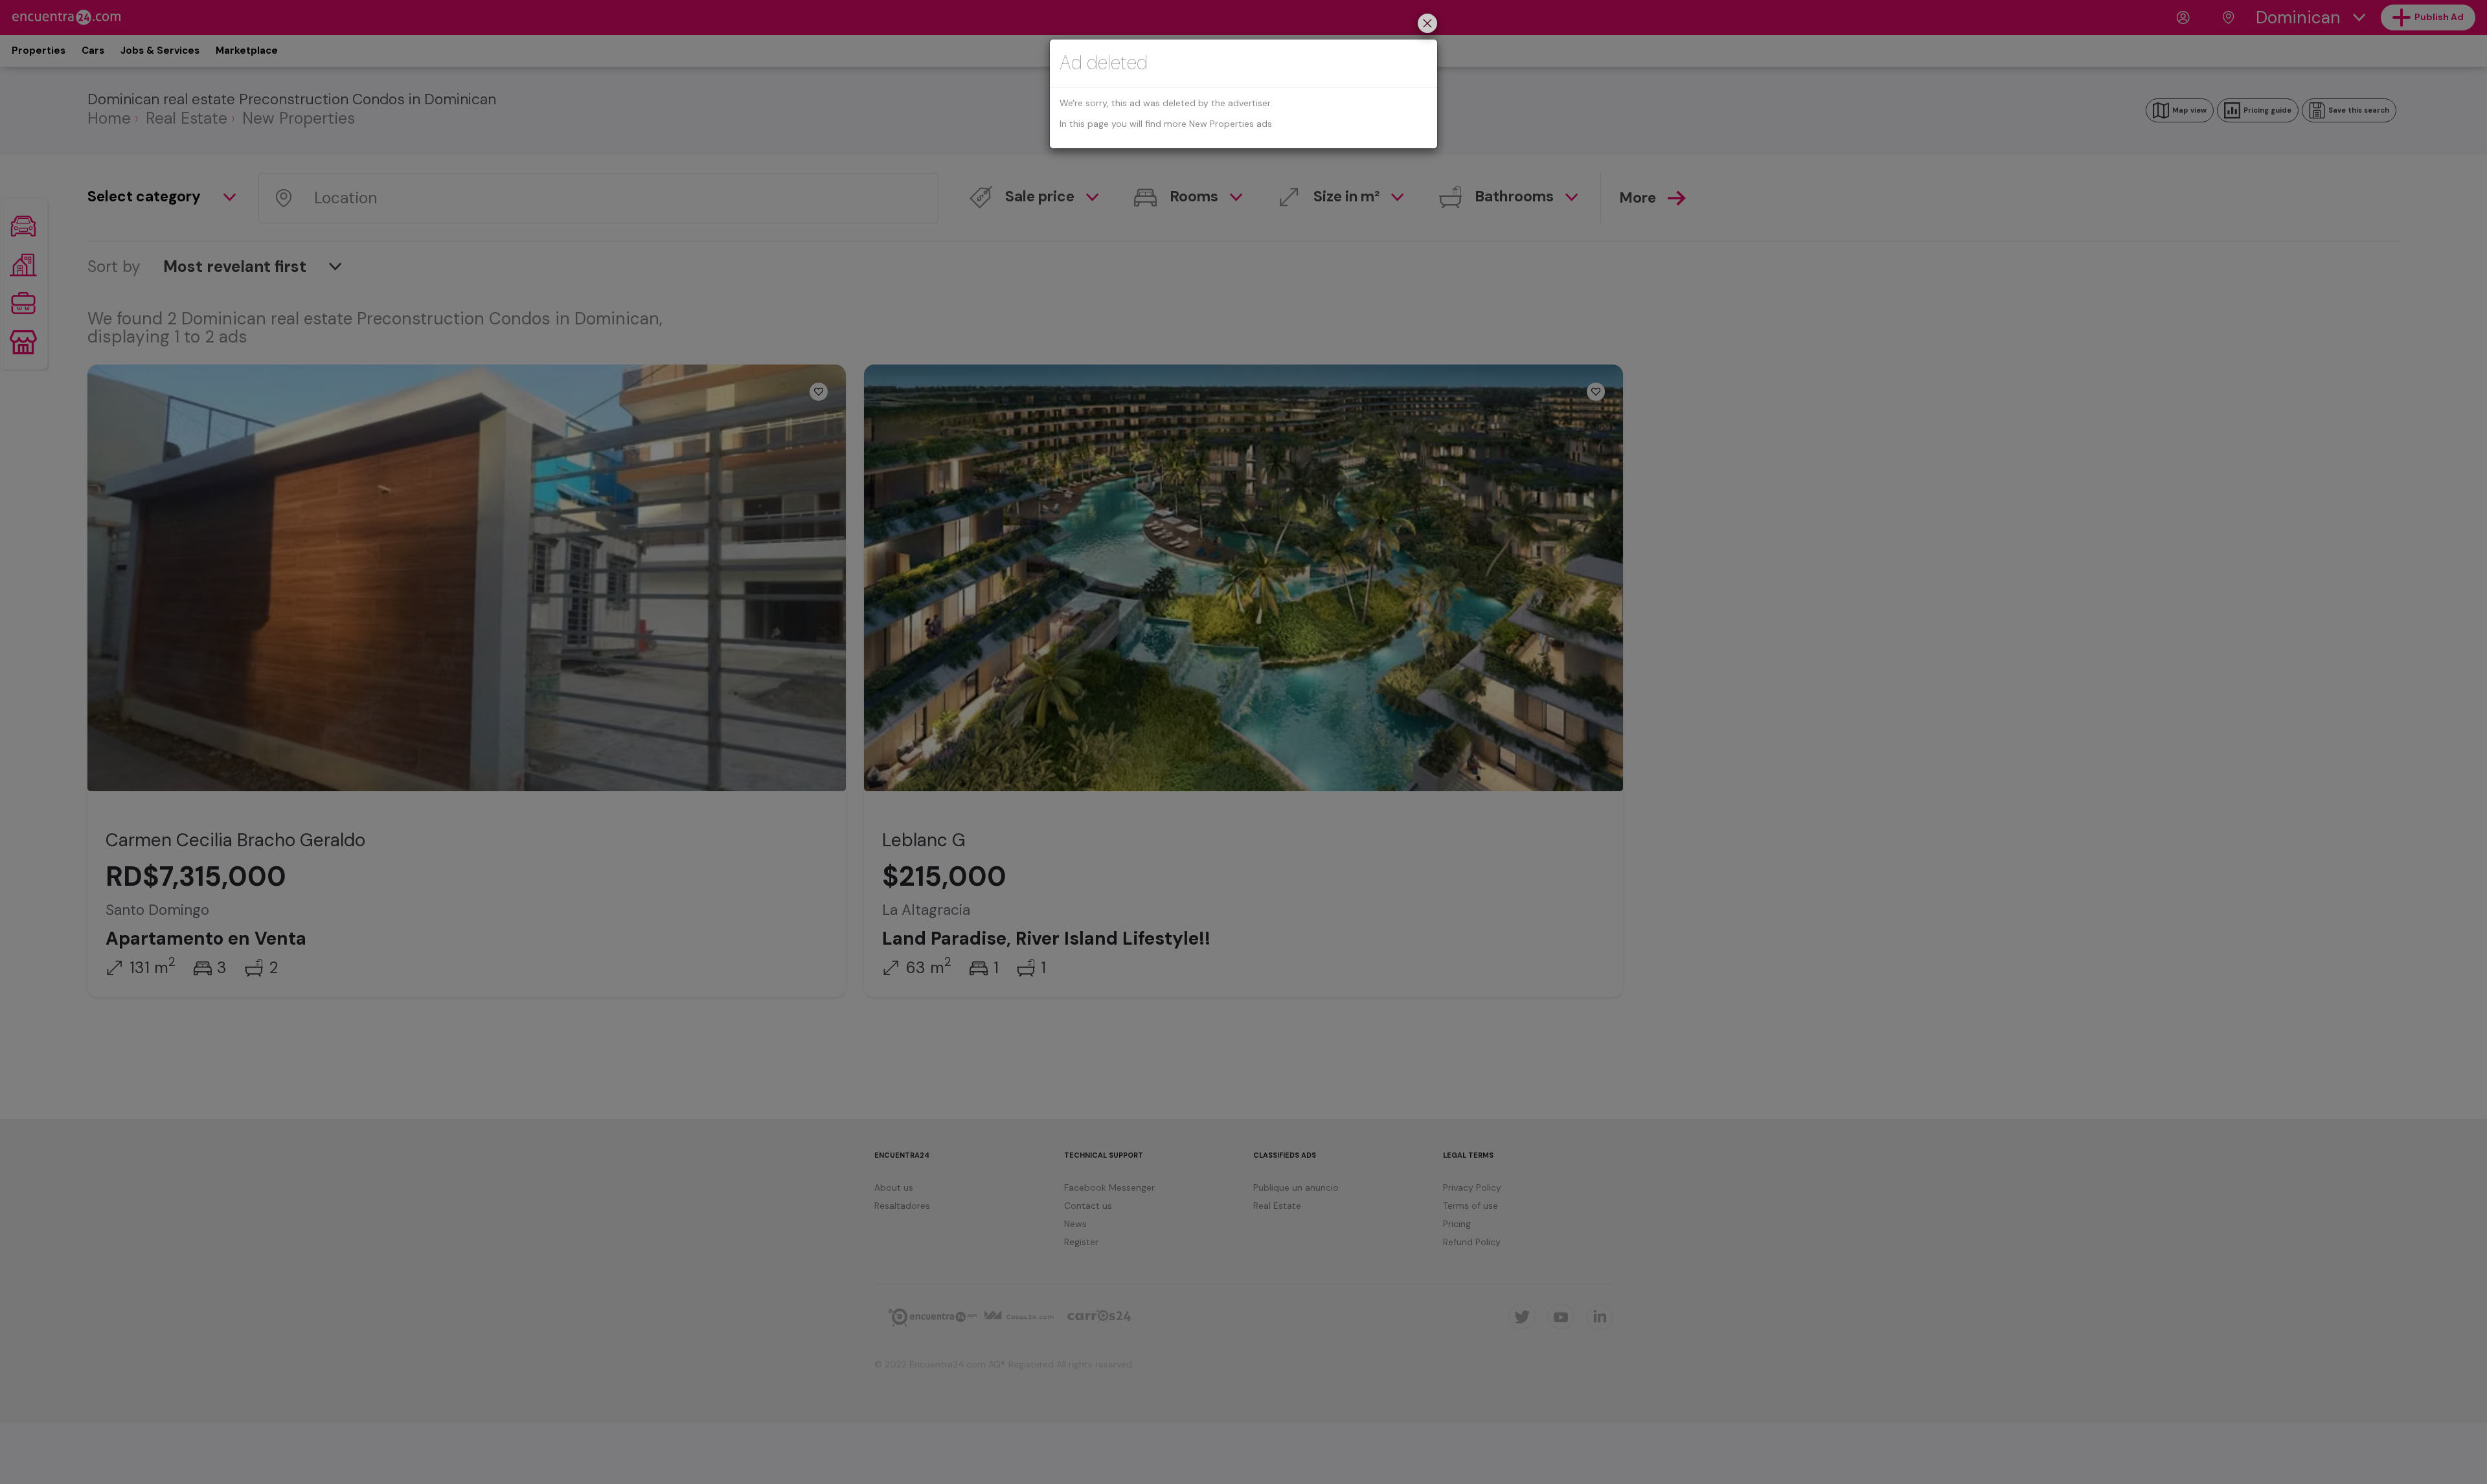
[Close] (1427, 25)
